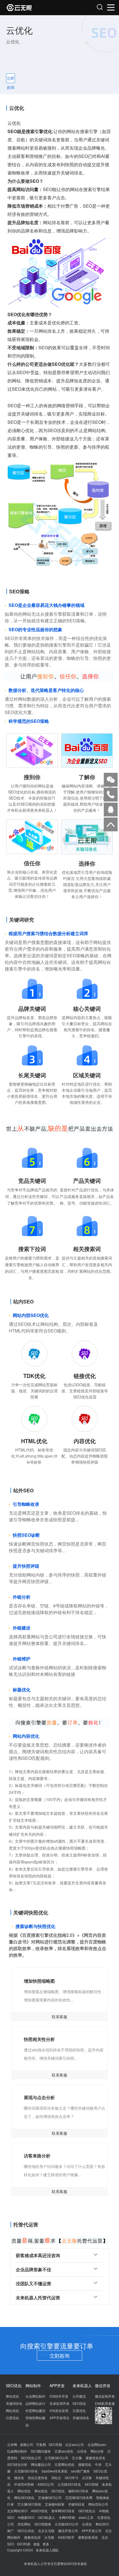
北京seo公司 (74, 2444)
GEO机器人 (46, 2517)
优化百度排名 (38, 2478)
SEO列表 (24, 2544)
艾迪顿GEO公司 (50, 2497)
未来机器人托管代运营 (38, 2298)
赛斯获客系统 (88, 2537)
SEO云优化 (26, 2531)
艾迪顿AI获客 (55, 2504)
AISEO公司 (46, 2484)
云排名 (82, 2451)
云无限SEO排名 (69, 2484)
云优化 (87, 2524)
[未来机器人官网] (33, 8)
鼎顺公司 (27, 2444)
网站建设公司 (41, 2464)
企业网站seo (97, 2444)
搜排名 (19, 2478)
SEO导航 (55, 2444)
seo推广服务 (81, 2471)
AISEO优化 (39, 2511)
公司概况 (79, 2396)
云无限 (49, 2537)
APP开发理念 (59, 2418)
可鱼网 (41, 2444)
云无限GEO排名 (26, 2471)
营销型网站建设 (35, 2421)
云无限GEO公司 (56, 2458)
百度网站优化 (64, 2464)
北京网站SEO (17, 2511)
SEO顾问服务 (41, 2451)
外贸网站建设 (35, 2410)
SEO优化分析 (17, 2464)
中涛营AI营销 (24, 2484)
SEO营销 (91, 2484)
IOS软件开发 (59, 2396)
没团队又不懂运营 (33, 2283)
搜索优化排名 (95, 2458)
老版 (37, 2544)
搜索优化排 (32, 2537)
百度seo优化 (64, 2451)
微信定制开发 (105, 2396)
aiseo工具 (86, 2517)
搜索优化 (85, 2464)
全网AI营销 (67, 2517)
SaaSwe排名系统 (55, 2471)
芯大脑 (77, 2458)
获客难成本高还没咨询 (38, 2255)
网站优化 (12, 2410)
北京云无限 (46, 2531)
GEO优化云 (87, 2511)
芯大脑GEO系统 (29, 2504)
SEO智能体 (43, 2524)
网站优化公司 (98, 2504)
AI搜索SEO (26, 2517)
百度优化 (12, 2418)
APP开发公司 (92, 2531)
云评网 (12, 2444)
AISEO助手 (66, 2537)
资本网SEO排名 (63, 2511)
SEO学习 (72, 2478)
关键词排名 (14, 2403)
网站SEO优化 (24, 2497)
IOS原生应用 (59, 2410)
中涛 (98, 2464)
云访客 (87, 2478)
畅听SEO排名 (78, 2491)
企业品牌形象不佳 (33, 2269)
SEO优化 (79, 2403)
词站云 (56, 2478)
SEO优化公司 (31, 2458)
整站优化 (12, 2396)
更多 (46, 2544)
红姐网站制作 (17, 2451)
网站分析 (97, 2451)
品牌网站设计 (35, 2403)
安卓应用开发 (59, 2403)
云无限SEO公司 (67, 2524)
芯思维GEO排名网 (79, 2497)
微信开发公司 (68, 2531)
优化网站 (24, 2524)
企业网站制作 (35, 2396)
